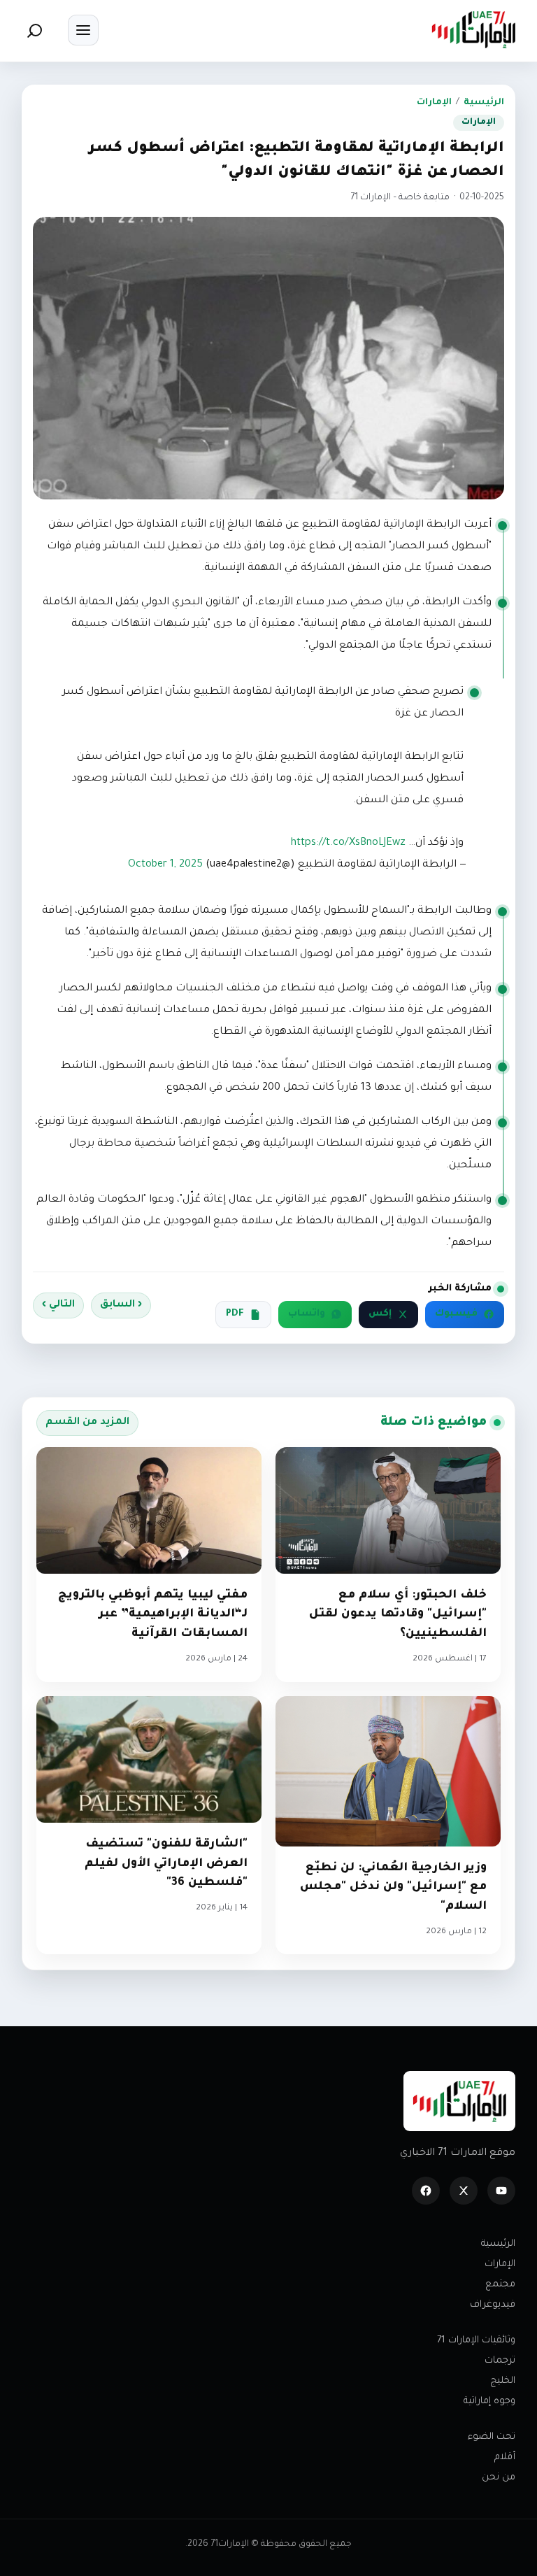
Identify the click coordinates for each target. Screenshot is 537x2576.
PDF (235, 1314)
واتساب (307, 1314)
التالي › (58, 1305)
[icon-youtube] (501, 2191)
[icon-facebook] (426, 2191)
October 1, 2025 (165, 865)
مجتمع (500, 2285)
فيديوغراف (493, 2305)
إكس (380, 1314)
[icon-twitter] (464, 2191)
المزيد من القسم (87, 1423)
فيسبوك (456, 1314)
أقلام (505, 2457)
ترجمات (500, 2361)
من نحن (499, 2478)
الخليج (503, 2381)
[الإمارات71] (473, 30)
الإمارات (434, 103)
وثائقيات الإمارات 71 (476, 2341)
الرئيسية (484, 103)
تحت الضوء (492, 2437)
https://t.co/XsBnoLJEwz (348, 844)
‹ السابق (121, 1305)
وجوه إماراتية (489, 2401)
